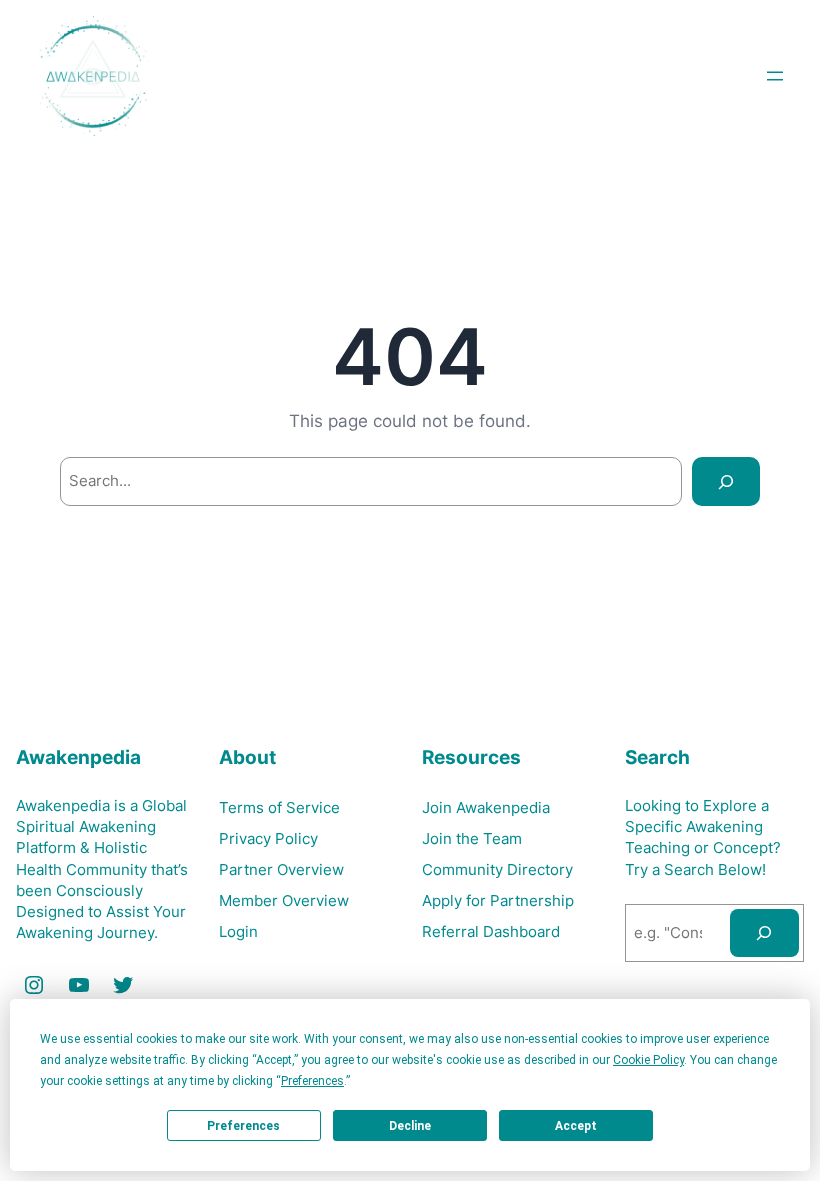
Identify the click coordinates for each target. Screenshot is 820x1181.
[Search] (726, 481)
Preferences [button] (312, 1081)
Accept (576, 1126)
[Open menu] (775, 76)
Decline (410, 1126)
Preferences (243, 1126)
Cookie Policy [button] (648, 1060)
